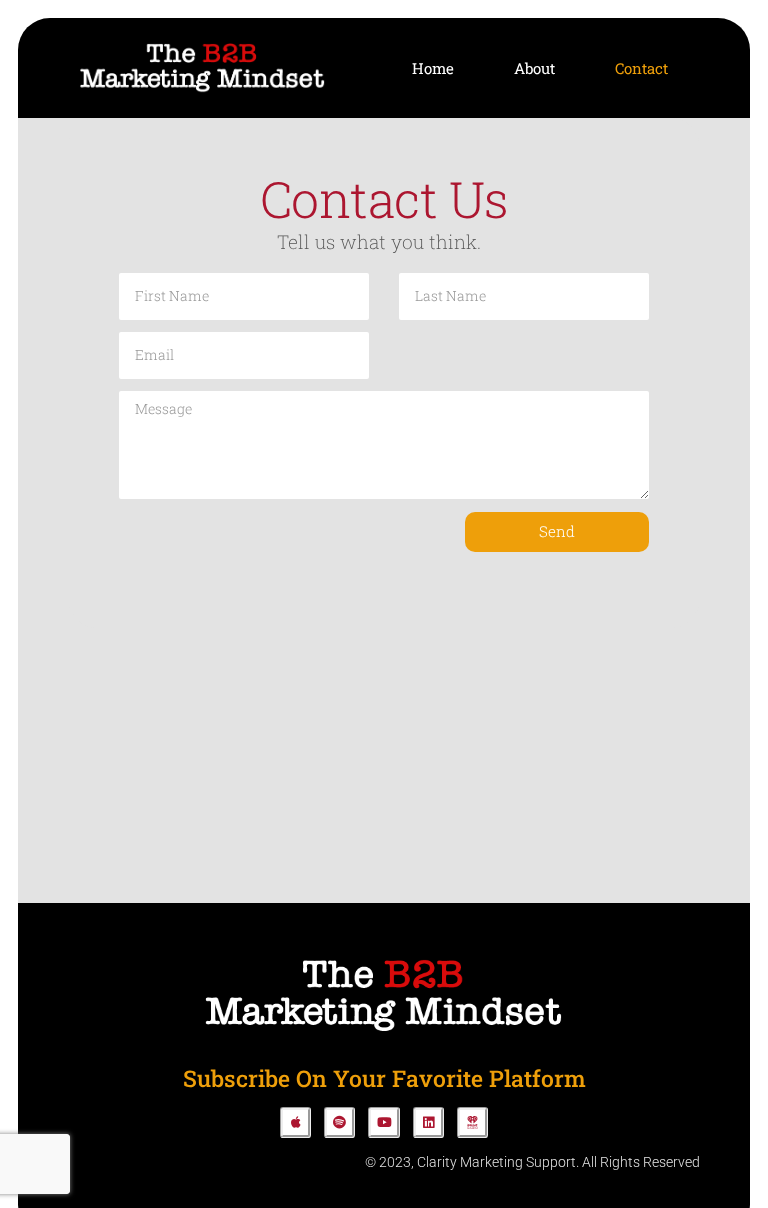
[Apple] (295, 1122)
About (534, 68)
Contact (641, 68)
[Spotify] (339, 1122)
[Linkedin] (428, 1122)
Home (433, 68)
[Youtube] (383, 1122)
